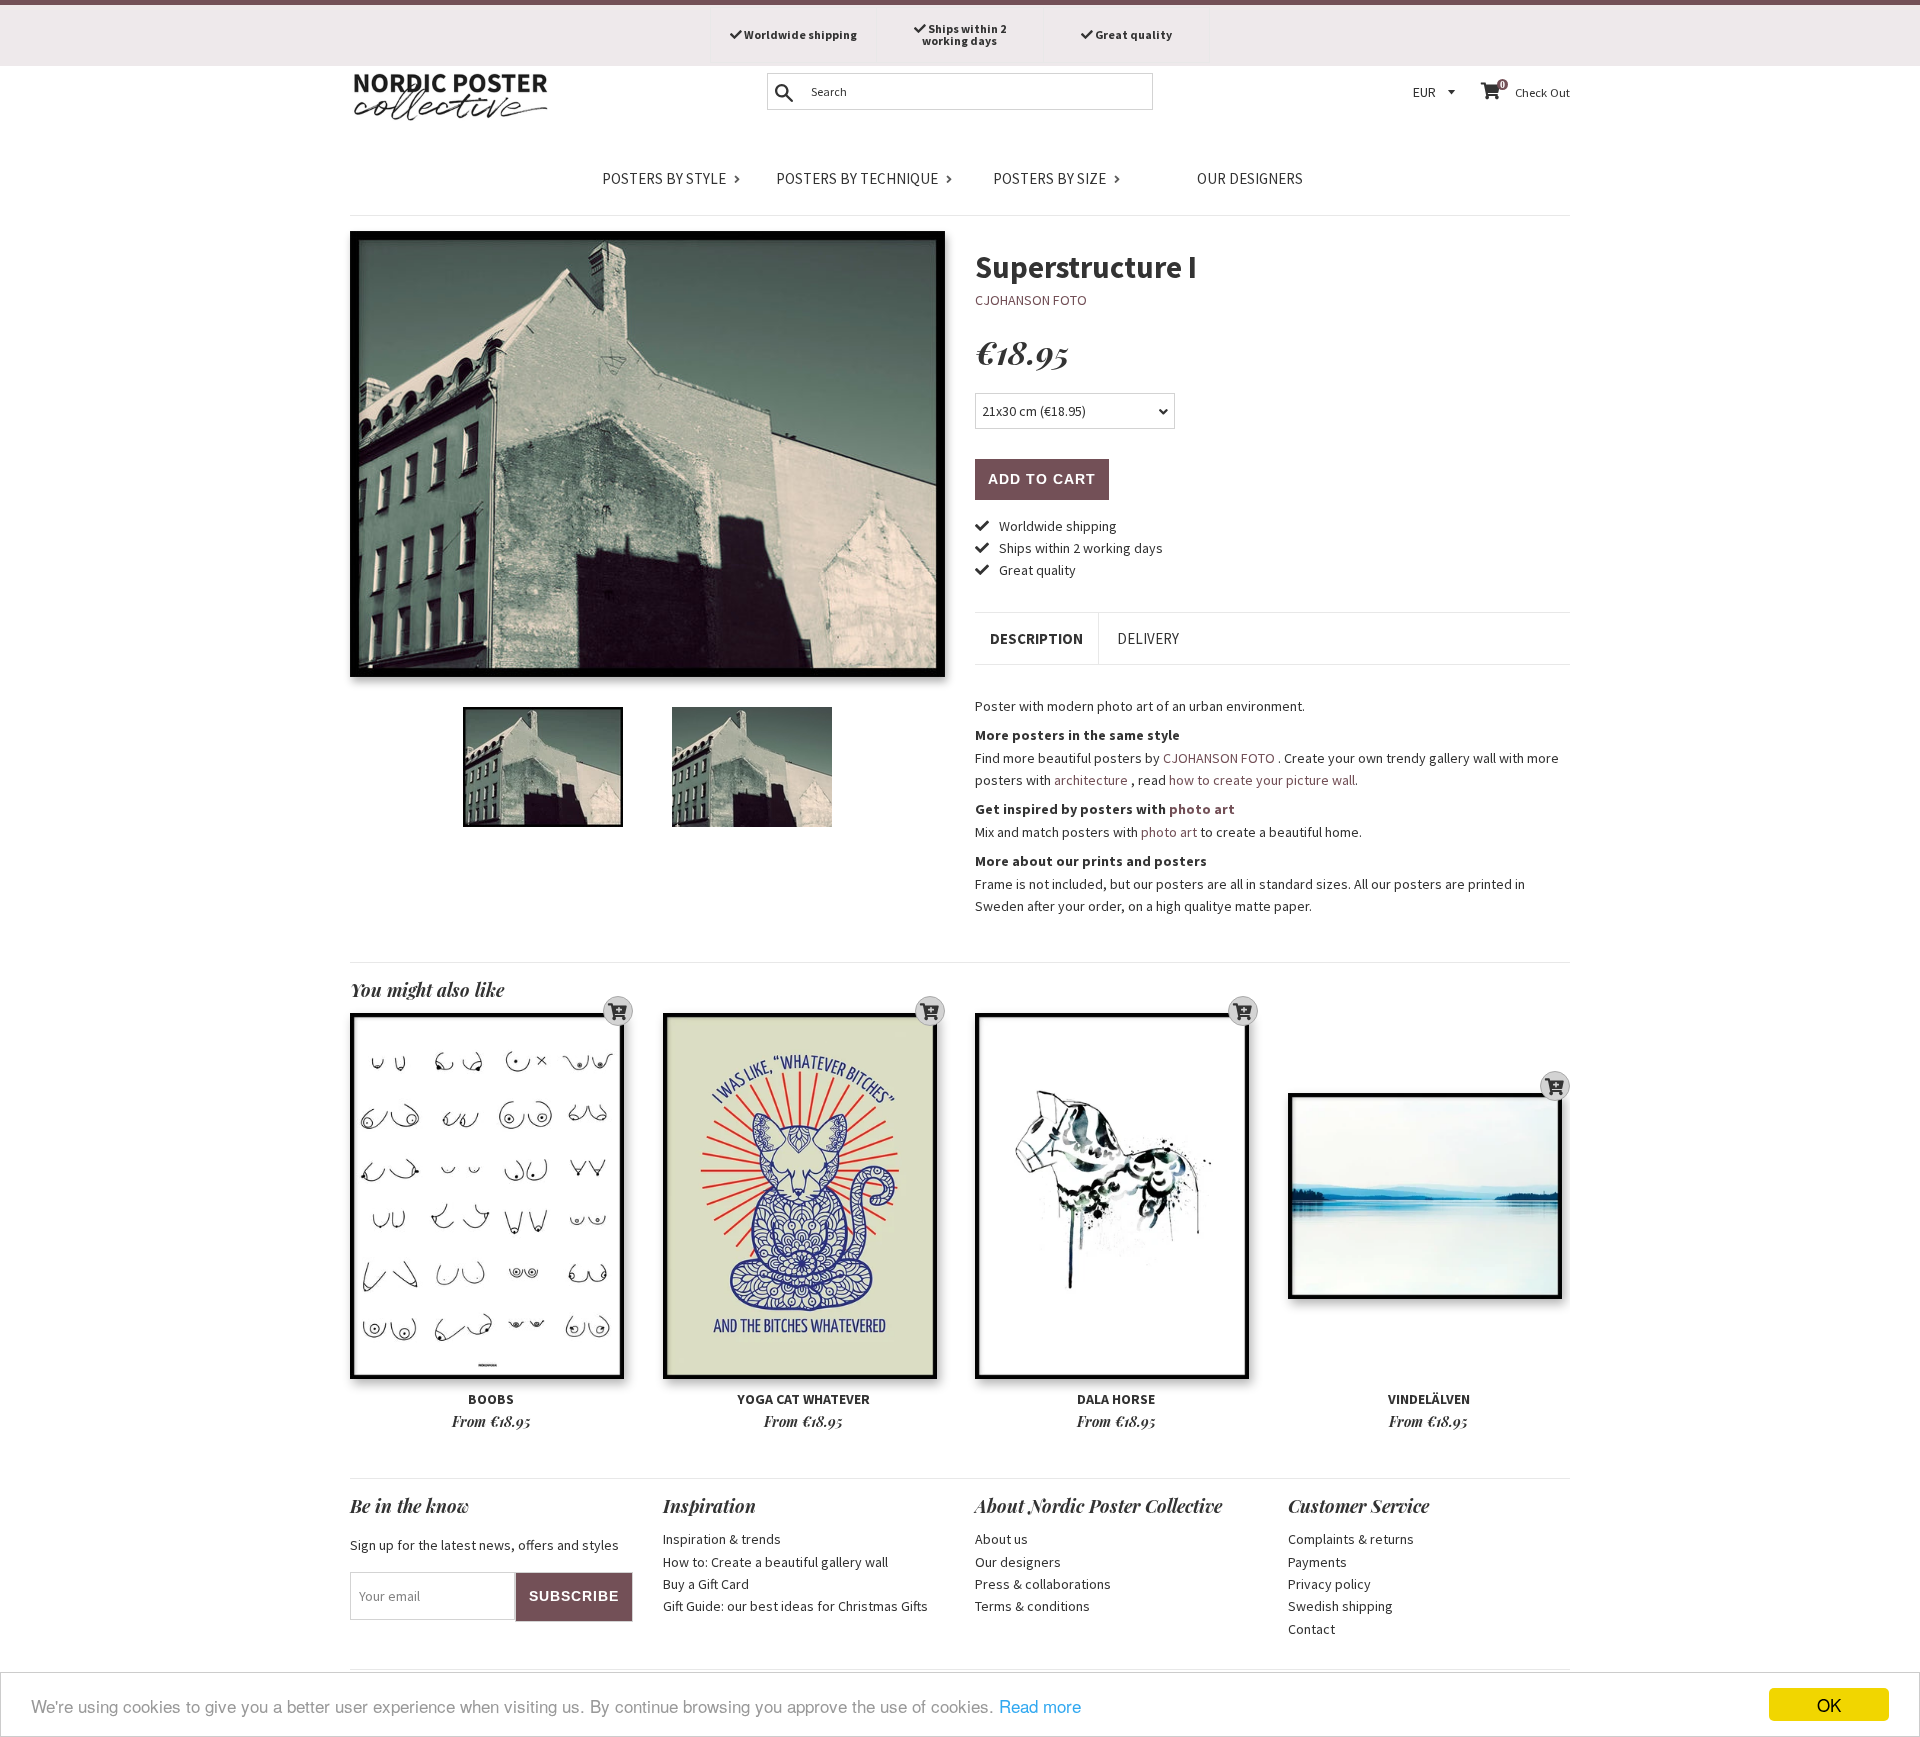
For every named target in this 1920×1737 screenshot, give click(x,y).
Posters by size (1049, 178)
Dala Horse (1116, 1399)
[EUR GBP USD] (1437, 92)
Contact (1311, 1629)
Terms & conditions (1032, 1606)
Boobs (491, 1399)
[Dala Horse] (1116, 1196)
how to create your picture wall (1262, 780)
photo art (1202, 809)
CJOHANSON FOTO (1031, 300)
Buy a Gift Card (706, 1584)
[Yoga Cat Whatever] (804, 1196)
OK (1829, 1704)
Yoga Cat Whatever (803, 1399)
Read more (1040, 1705)
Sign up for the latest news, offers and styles (484, 1545)
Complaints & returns (1351, 1539)
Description (1036, 638)
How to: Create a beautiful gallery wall (775, 1562)
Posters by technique (857, 178)
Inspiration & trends (722, 1539)
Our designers (1250, 178)
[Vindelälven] (1429, 1196)
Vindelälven (1429, 1399)
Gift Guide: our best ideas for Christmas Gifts (795, 1606)
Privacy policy (1329, 1584)
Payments (1317, 1562)
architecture (1091, 780)
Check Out (1542, 92)
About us (1001, 1539)
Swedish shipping (1340, 1606)
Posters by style (664, 178)
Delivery (1148, 638)
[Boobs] (491, 1196)
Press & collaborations (1043, 1584)
